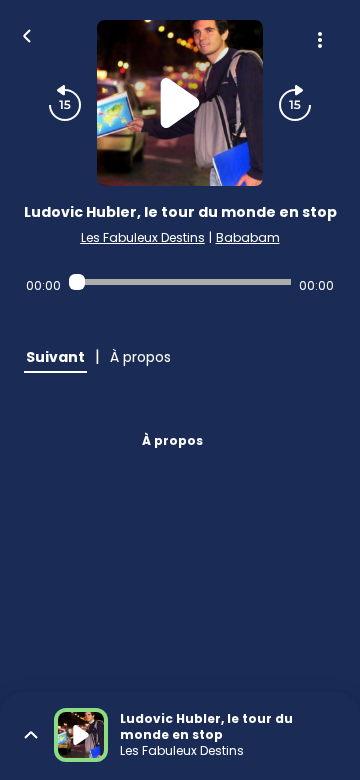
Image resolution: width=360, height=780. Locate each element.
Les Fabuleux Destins (143, 237)
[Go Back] (27, 34)
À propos (172, 440)
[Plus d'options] (320, 40)
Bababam (248, 237)
